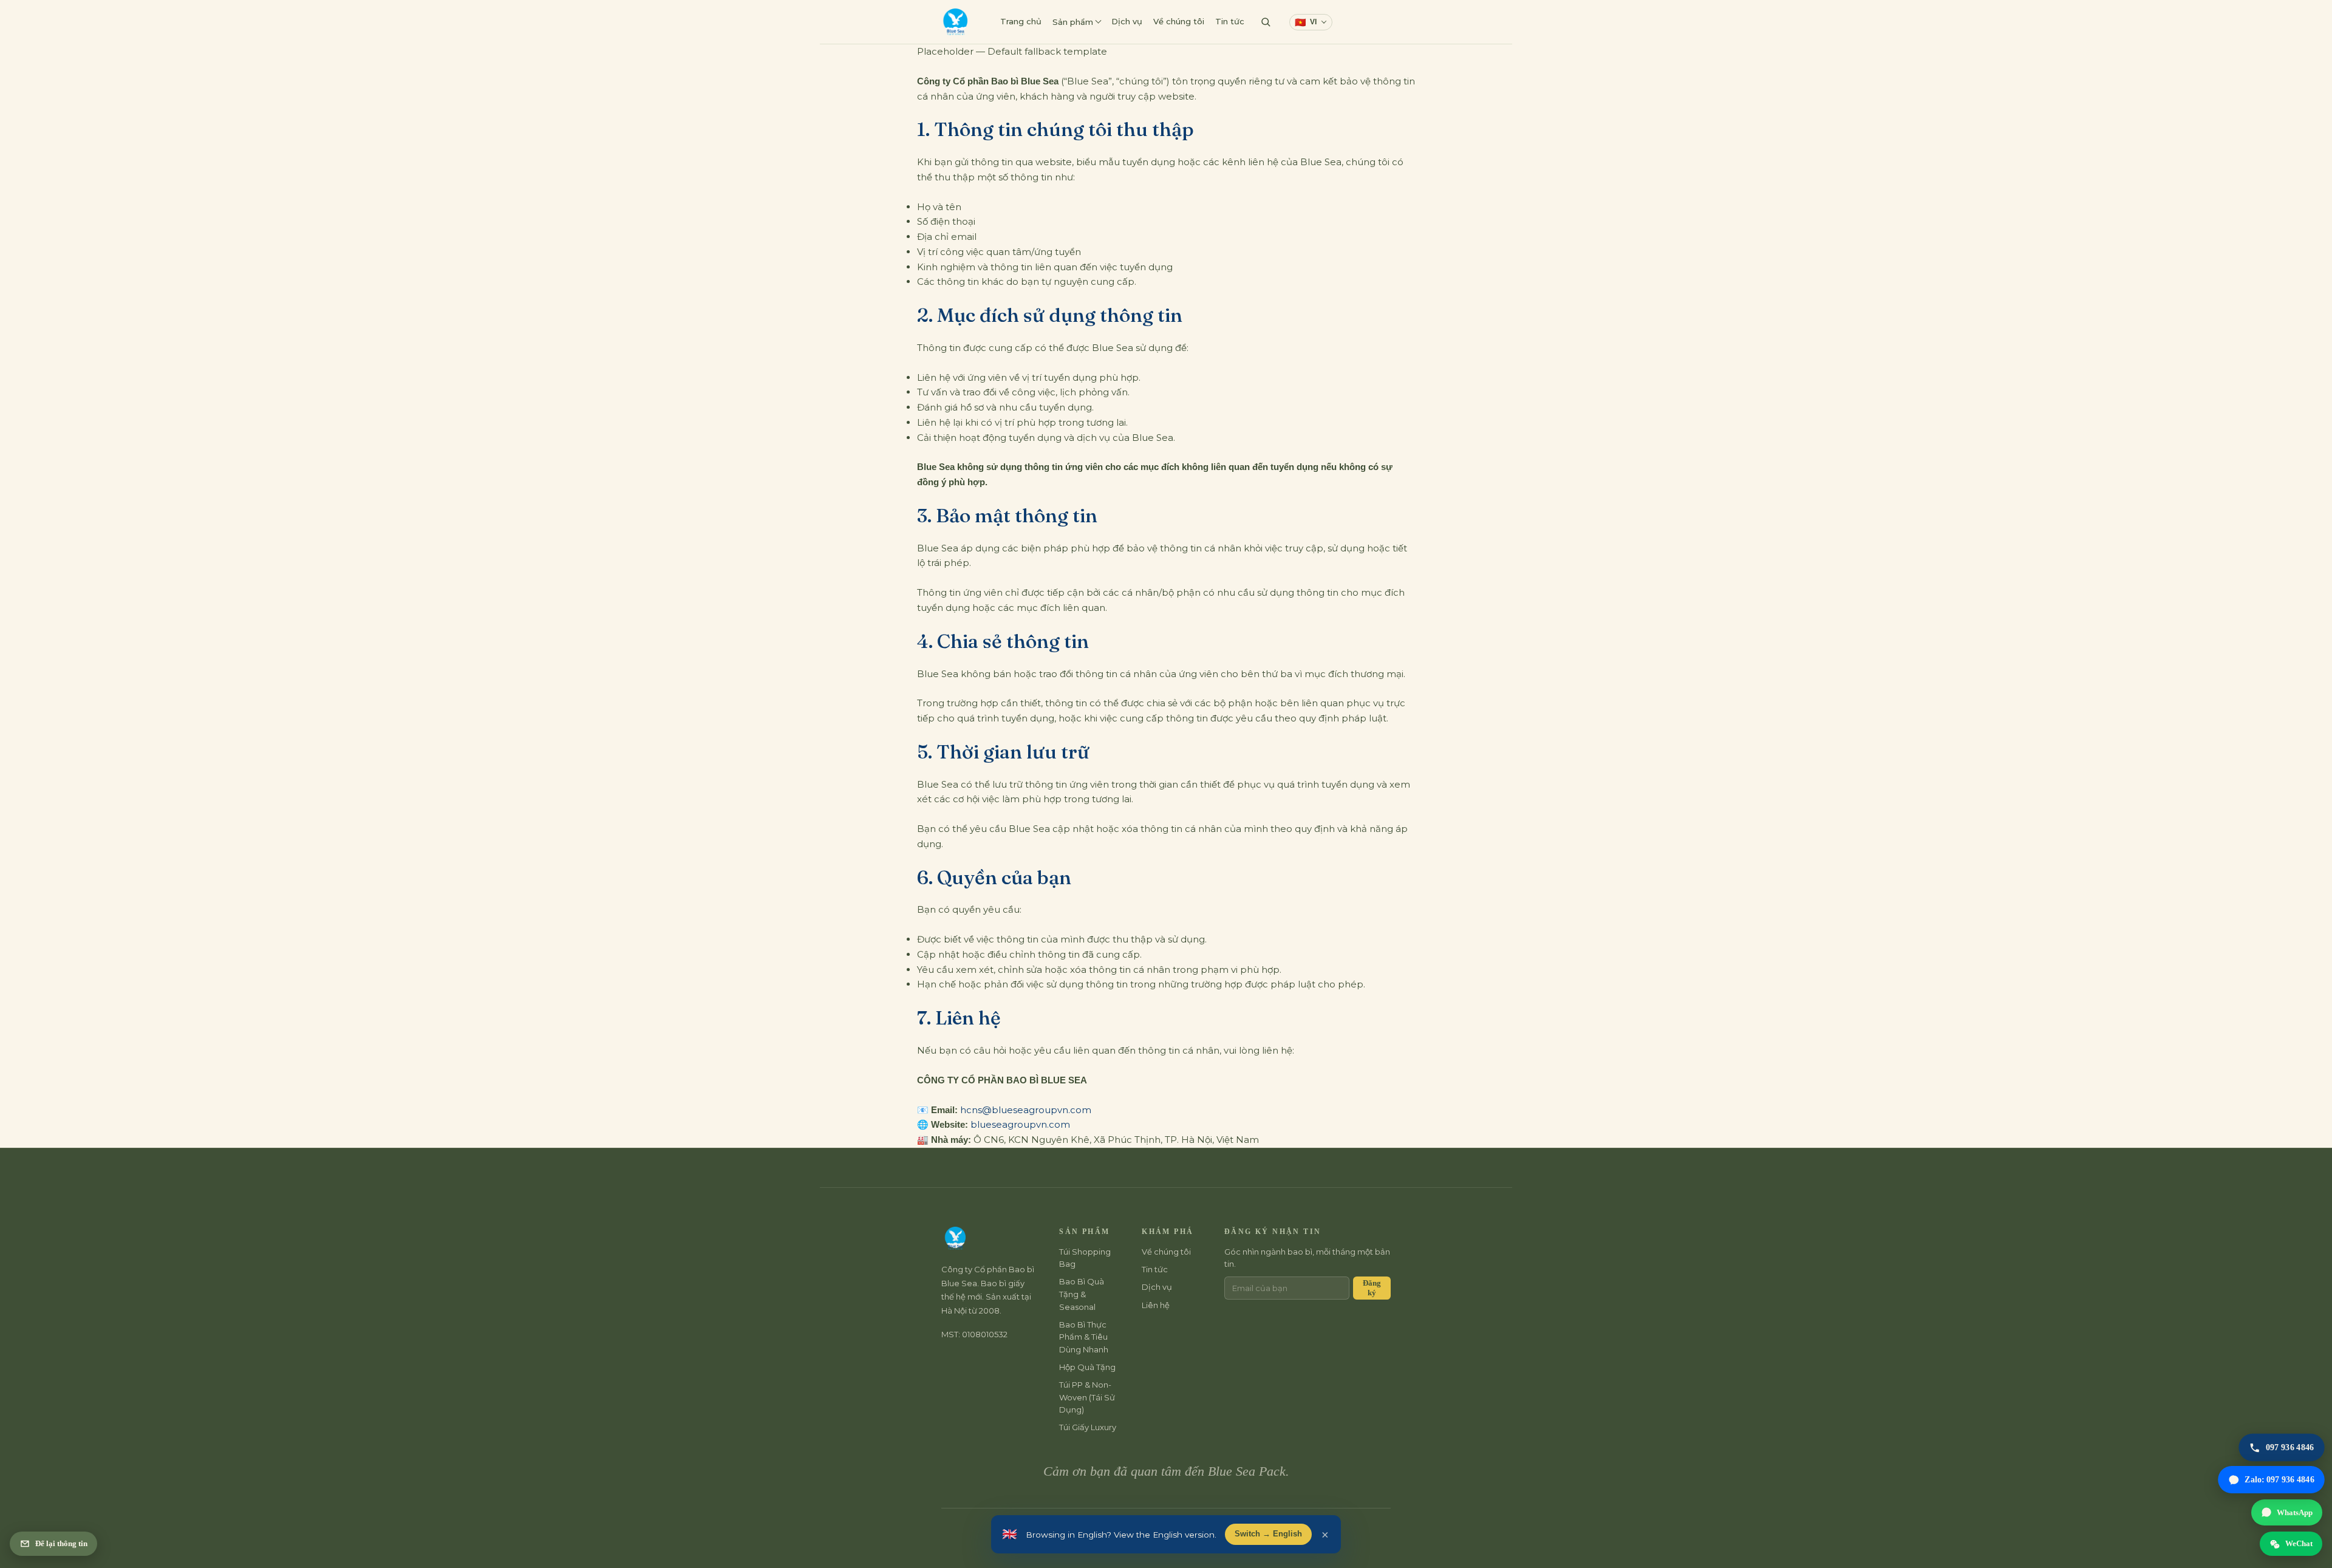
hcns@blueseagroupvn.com (1026, 1110)
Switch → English (1268, 1534)
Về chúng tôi (1179, 21)
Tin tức (1230, 21)
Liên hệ (1360, 21)
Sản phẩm (1073, 22)
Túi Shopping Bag (1085, 1258)
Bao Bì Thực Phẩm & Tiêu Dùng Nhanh (1084, 1337)
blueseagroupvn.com (1020, 1124)
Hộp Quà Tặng (1087, 1367)
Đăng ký (1372, 1288)
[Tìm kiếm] (1266, 22)
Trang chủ (1021, 21)
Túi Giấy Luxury (1088, 1427)
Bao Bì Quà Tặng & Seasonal (1082, 1294)
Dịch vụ (1127, 21)
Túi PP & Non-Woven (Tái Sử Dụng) (1087, 1397)
